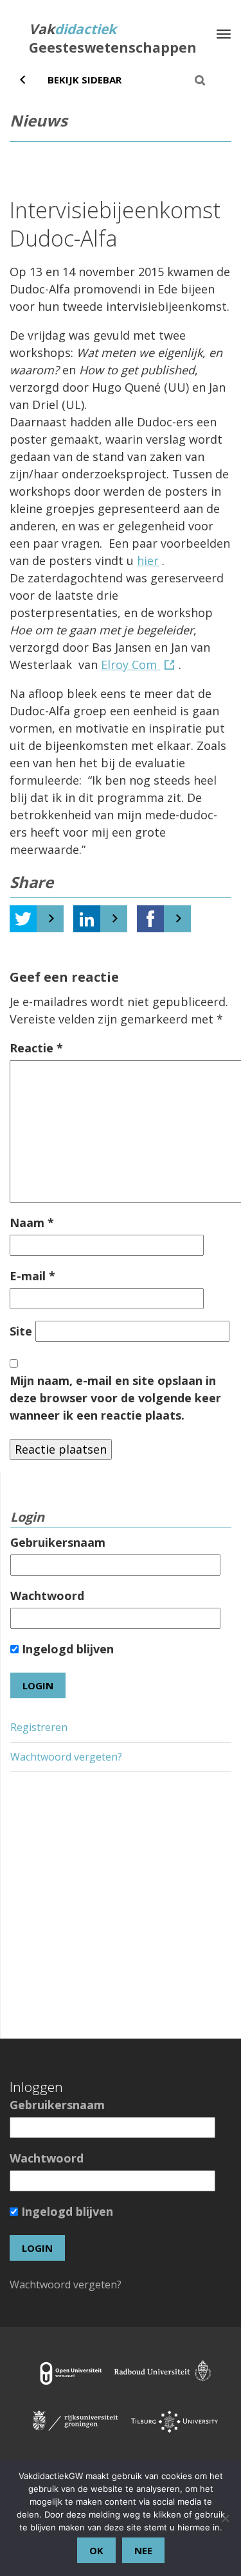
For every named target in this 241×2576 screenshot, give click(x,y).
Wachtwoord (47, 1596)
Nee (143, 2550)
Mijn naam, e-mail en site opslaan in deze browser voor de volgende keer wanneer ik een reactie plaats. (115, 1398)
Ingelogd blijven (66, 1649)
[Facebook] (150, 919)
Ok (96, 2550)
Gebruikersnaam (58, 1542)
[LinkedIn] (87, 919)
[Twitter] (23, 919)
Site (21, 1331)
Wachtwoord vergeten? (66, 1757)
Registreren (39, 1727)
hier (148, 561)
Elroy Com (130, 665)
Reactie (36, 1048)
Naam (32, 1223)
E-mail (32, 1276)
